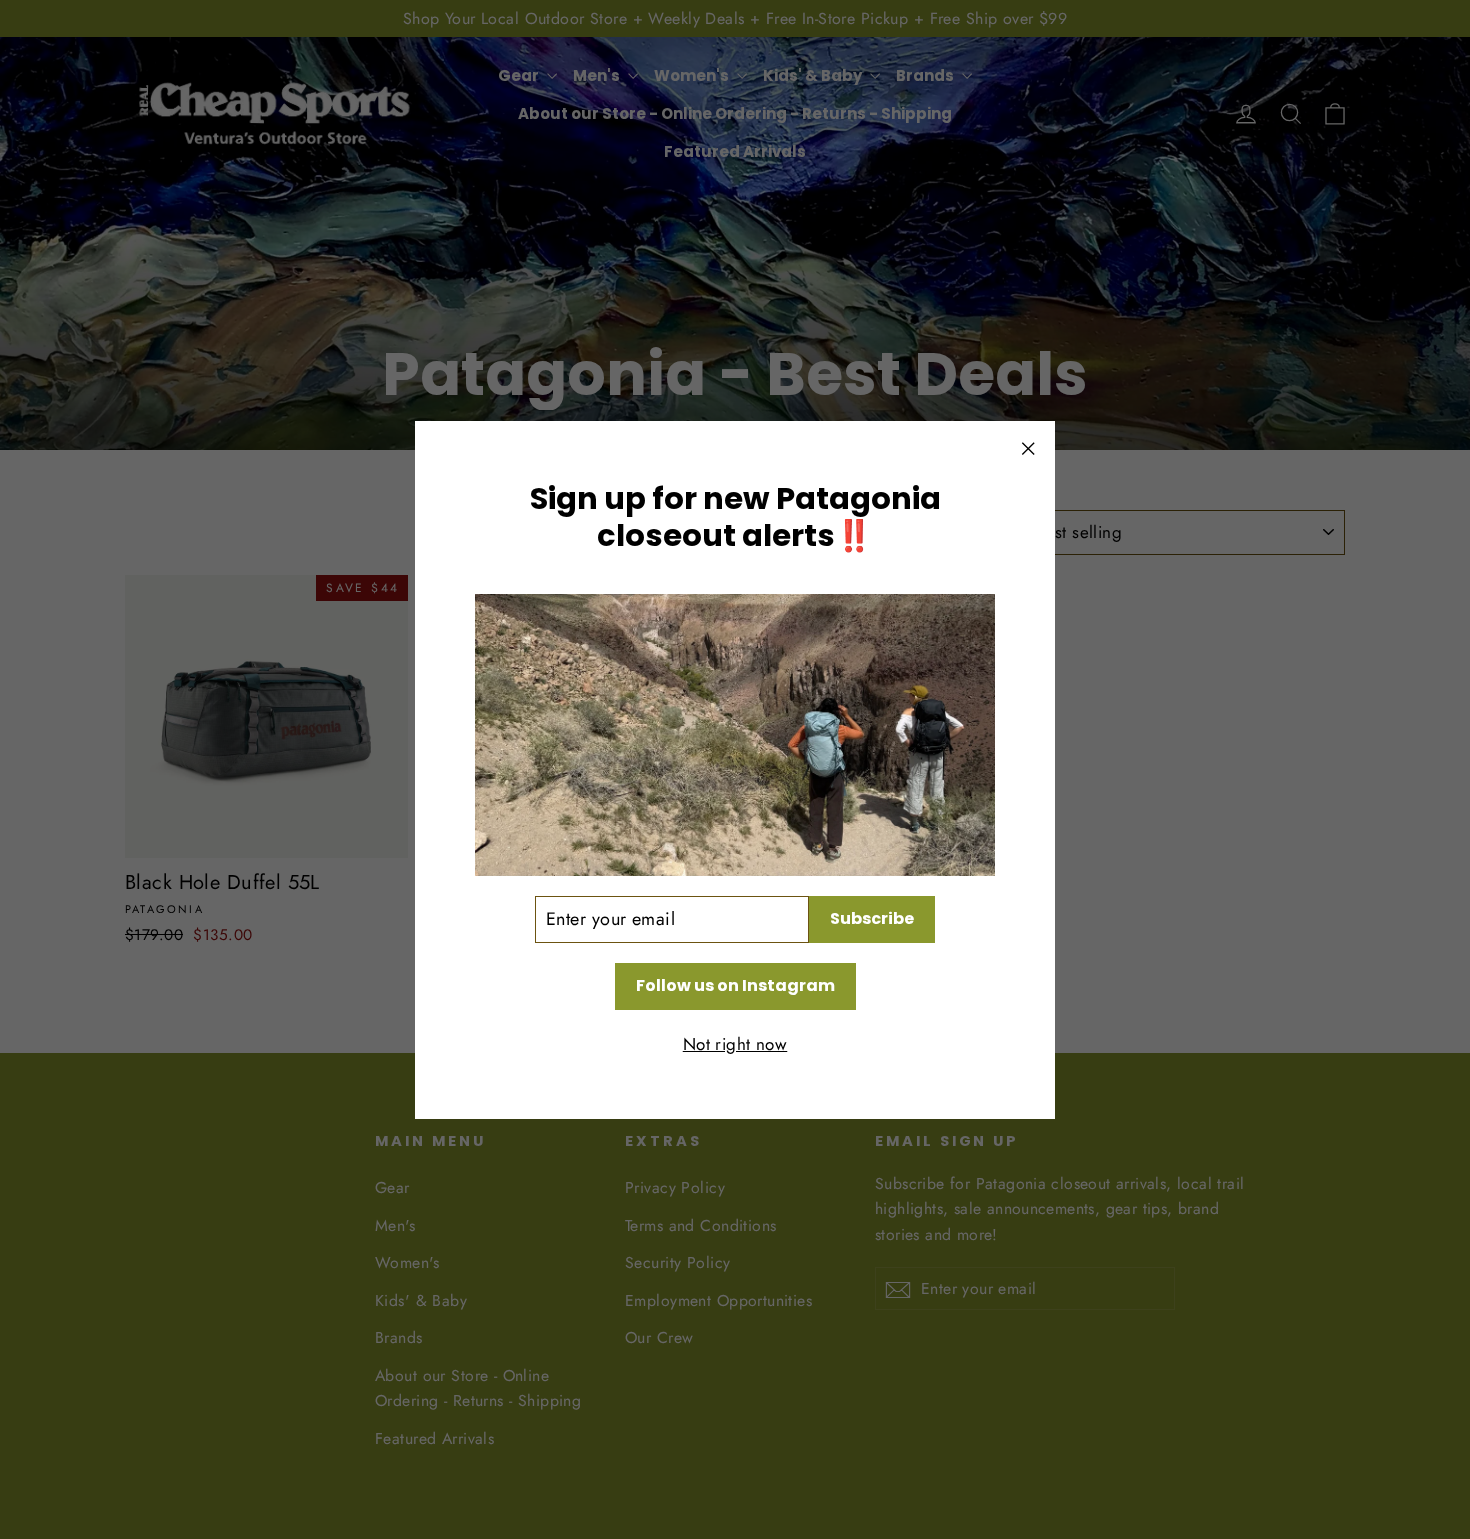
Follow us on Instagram (735, 984)
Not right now (735, 1043)
